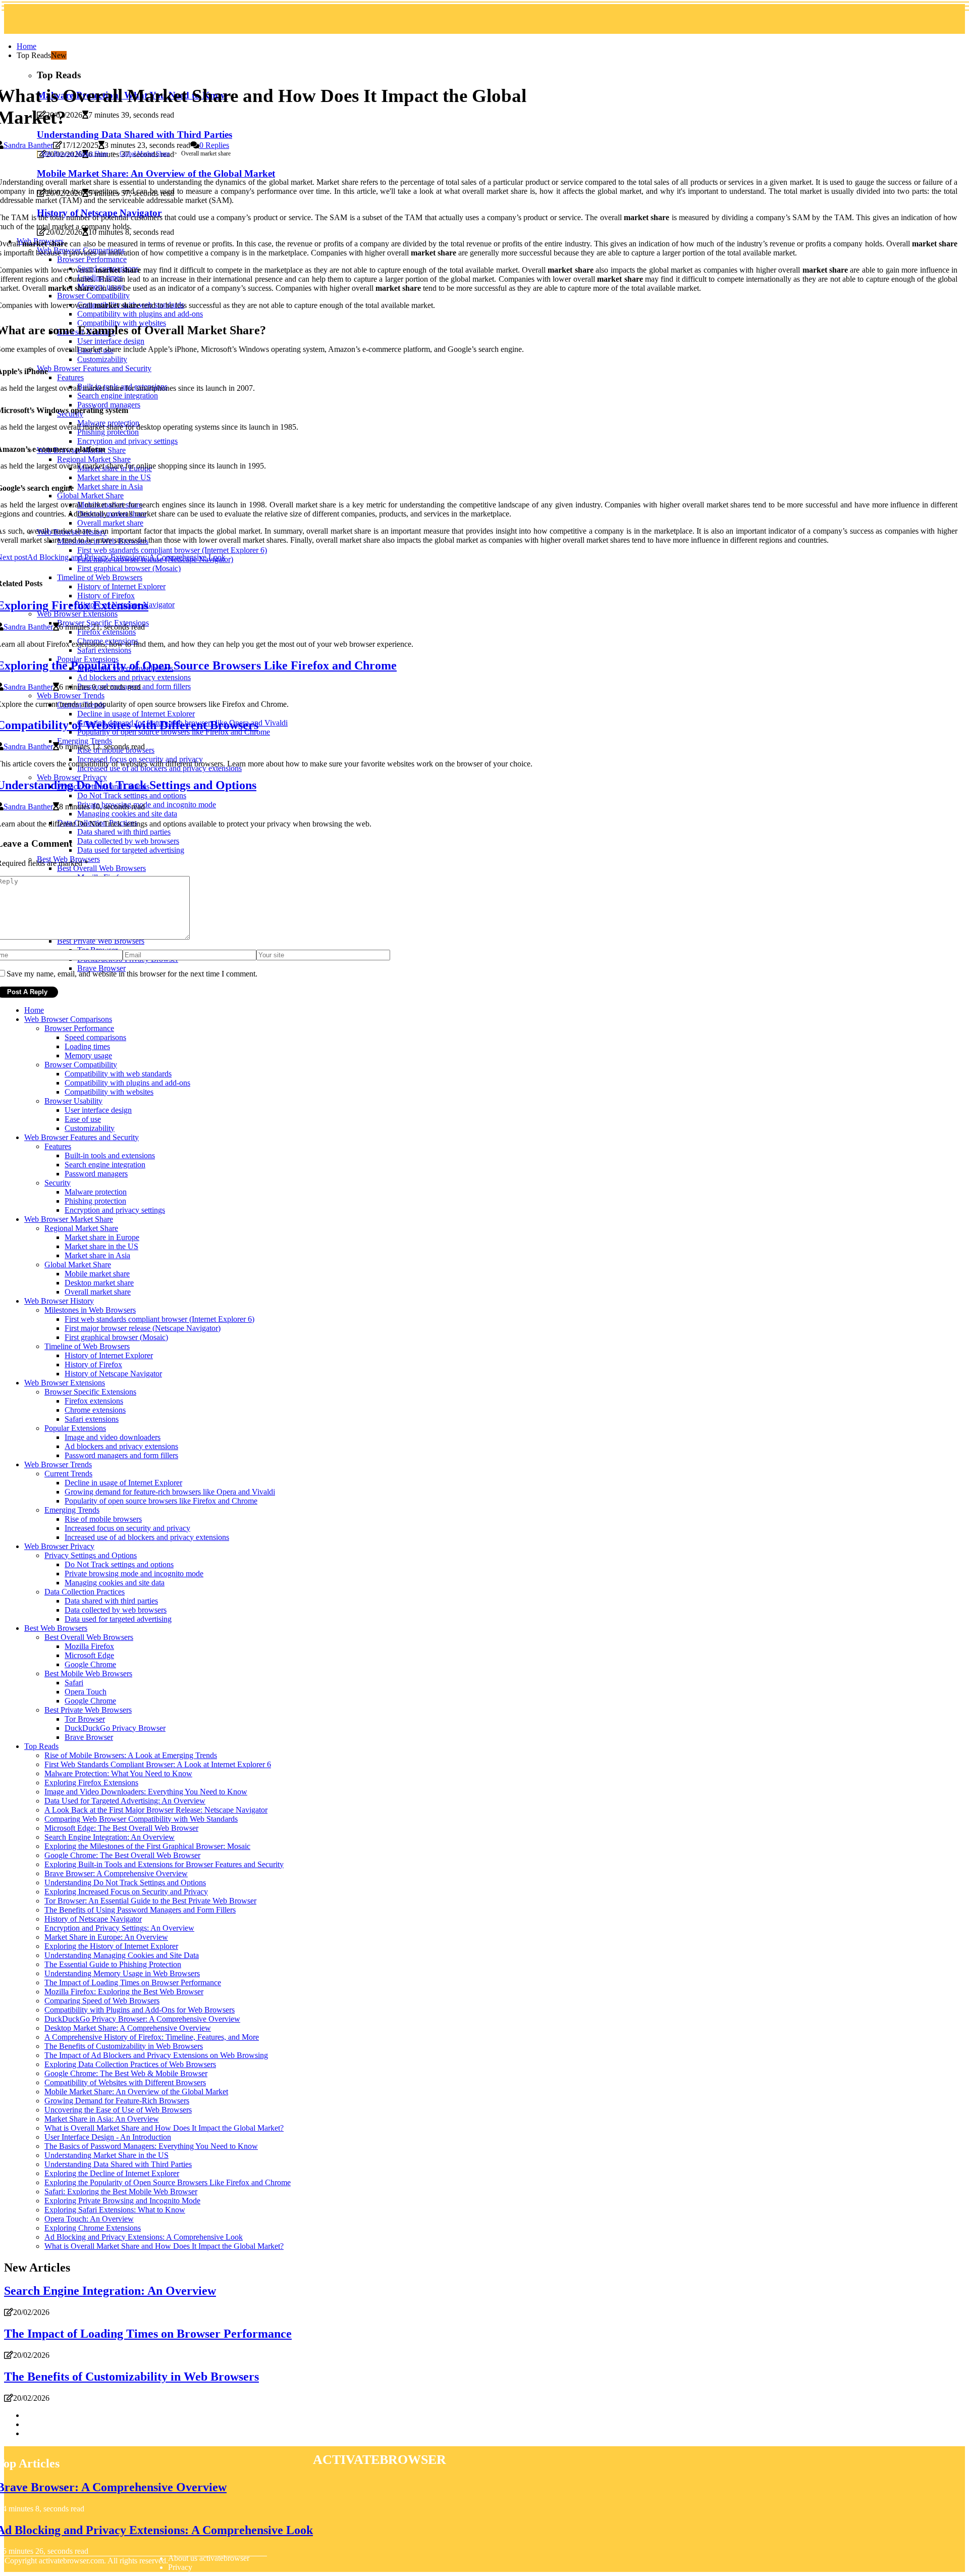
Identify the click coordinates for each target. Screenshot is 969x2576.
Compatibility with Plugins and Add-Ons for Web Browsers (140, 2010)
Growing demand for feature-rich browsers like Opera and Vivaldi (170, 1492)
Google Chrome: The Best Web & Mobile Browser (126, 2073)
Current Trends (68, 1474)
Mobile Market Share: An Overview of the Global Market (136, 2092)
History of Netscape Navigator (113, 1374)
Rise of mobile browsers (103, 1519)
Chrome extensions (95, 1410)
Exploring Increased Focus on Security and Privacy (126, 1892)
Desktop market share (99, 1283)
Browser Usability (73, 1101)
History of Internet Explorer (109, 1355)
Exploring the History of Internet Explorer (111, 1946)
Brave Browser (89, 1737)
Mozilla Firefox (89, 1646)
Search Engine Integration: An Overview (110, 1837)
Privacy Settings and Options (91, 1555)
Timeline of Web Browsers (87, 1346)
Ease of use (83, 1119)
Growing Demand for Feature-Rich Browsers (117, 2101)
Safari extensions (92, 1419)
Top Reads (41, 1746)
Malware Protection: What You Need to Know (118, 1773)
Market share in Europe (102, 1237)
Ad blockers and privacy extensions (121, 1446)
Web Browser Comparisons (68, 1019)
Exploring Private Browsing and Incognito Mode (122, 2201)
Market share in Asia (97, 1255)
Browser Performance (79, 1028)
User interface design (98, 1110)
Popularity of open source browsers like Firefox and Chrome (161, 1501)
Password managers (96, 1174)
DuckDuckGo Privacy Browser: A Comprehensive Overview (142, 2019)
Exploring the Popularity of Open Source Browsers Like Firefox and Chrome (168, 2182)
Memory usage (88, 1055)
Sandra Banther (28, 145)
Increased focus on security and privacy (127, 1528)
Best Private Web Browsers (88, 1710)
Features (58, 1146)
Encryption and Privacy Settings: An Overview (119, 1928)
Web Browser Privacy (59, 1546)
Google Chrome (90, 1664)
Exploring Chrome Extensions (93, 2228)
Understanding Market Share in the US (106, 2155)
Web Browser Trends (58, 1464)
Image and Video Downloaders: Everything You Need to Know (146, 1792)
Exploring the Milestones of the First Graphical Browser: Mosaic (147, 1846)
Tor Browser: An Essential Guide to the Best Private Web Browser (150, 1901)
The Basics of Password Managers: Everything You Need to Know (151, 2146)
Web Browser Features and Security (82, 1137)
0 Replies (214, 145)
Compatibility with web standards (118, 1074)
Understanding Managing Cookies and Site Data (122, 1955)
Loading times (87, 1046)
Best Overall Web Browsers (89, 1637)
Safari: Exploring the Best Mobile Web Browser (121, 2192)
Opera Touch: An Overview (89, 2219)
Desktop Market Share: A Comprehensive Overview (128, 2028)
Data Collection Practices (85, 1592)
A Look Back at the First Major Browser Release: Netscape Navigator (156, 1810)
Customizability (90, 1128)
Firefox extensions (94, 1401)
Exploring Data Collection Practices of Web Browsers (130, 2064)
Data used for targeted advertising (118, 1619)
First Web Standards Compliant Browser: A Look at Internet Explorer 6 (158, 1764)
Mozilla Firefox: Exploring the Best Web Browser (124, 1992)
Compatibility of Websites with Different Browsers (125, 2082)
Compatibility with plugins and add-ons (127, 1083)
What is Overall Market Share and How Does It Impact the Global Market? (164, 2128)
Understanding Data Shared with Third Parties (118, 2164)
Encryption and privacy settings (115, 1210)
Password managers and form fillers (121, 1455)
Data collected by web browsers (116, 1610)
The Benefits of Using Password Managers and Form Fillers (140, 1910)
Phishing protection (95, 1201)
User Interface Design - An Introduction (108, 2137)
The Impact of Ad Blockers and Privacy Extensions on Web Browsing (156, 2055)
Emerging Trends (72, 1510)
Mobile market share (97, 1274)
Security (58, 1183)
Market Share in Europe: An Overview (106, 1937)
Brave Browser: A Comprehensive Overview (116, 1873)
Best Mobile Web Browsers (88, 1673)
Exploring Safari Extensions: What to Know (115, 2210)
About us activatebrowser (209, 2558)
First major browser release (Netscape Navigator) (143, 1328)
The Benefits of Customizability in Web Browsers (124, 2046)
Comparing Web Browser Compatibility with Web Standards (141, 1819)
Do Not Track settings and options (119, 1564)
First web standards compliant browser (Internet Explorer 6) (159, 1319)
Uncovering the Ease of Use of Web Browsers (118, 2110)
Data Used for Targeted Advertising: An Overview (125, 1801)
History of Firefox (93, 1364)
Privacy (180, 2567)
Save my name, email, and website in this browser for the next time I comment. (132, 974)
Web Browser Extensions (65, 1383)
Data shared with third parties (111, 1601)
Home (26, 46)
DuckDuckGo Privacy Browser (115, 1728)
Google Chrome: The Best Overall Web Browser (122, 1855)
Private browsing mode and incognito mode (134, 1574)
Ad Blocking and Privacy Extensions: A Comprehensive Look (144, 2237)
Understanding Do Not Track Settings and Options (125, 1883)
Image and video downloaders (113, 1437)
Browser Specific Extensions (90, 1392)
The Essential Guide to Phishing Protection (113, 1964)
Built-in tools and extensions (110, 1155)
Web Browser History (59, 1301)
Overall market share (98, 1292)
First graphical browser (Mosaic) (116, 1337)
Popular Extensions (75, 1428)
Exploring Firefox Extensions (91, 1783)
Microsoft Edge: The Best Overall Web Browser (121, 1828)
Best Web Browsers (56, 1628)
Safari (74, 1683)
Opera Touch (86, 1692)
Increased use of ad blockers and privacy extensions (147, 1537)
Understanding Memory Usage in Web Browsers (122, 1973)
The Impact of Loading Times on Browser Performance (133, 1982)
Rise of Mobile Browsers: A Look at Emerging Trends (131, 1755)
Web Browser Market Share (75, 153)
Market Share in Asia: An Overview (102, 2119)
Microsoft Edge (89, 1655)
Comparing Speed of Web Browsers (102, 2001)
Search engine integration (105, 1165)
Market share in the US (101, 1246)
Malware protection (96, 1192)
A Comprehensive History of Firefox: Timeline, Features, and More (152, 2037)
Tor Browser (85, 1719)
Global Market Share (145, 153)
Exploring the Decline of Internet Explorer (112, 2173)
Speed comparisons (95, 1037)
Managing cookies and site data (115, 1583)
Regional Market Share (81, 1228)
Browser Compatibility (81, 1065)
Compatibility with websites (109, 1092)
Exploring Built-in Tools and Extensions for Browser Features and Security (164, 1864)
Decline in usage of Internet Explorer (123, 1483)
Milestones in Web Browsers (90, 1310)
